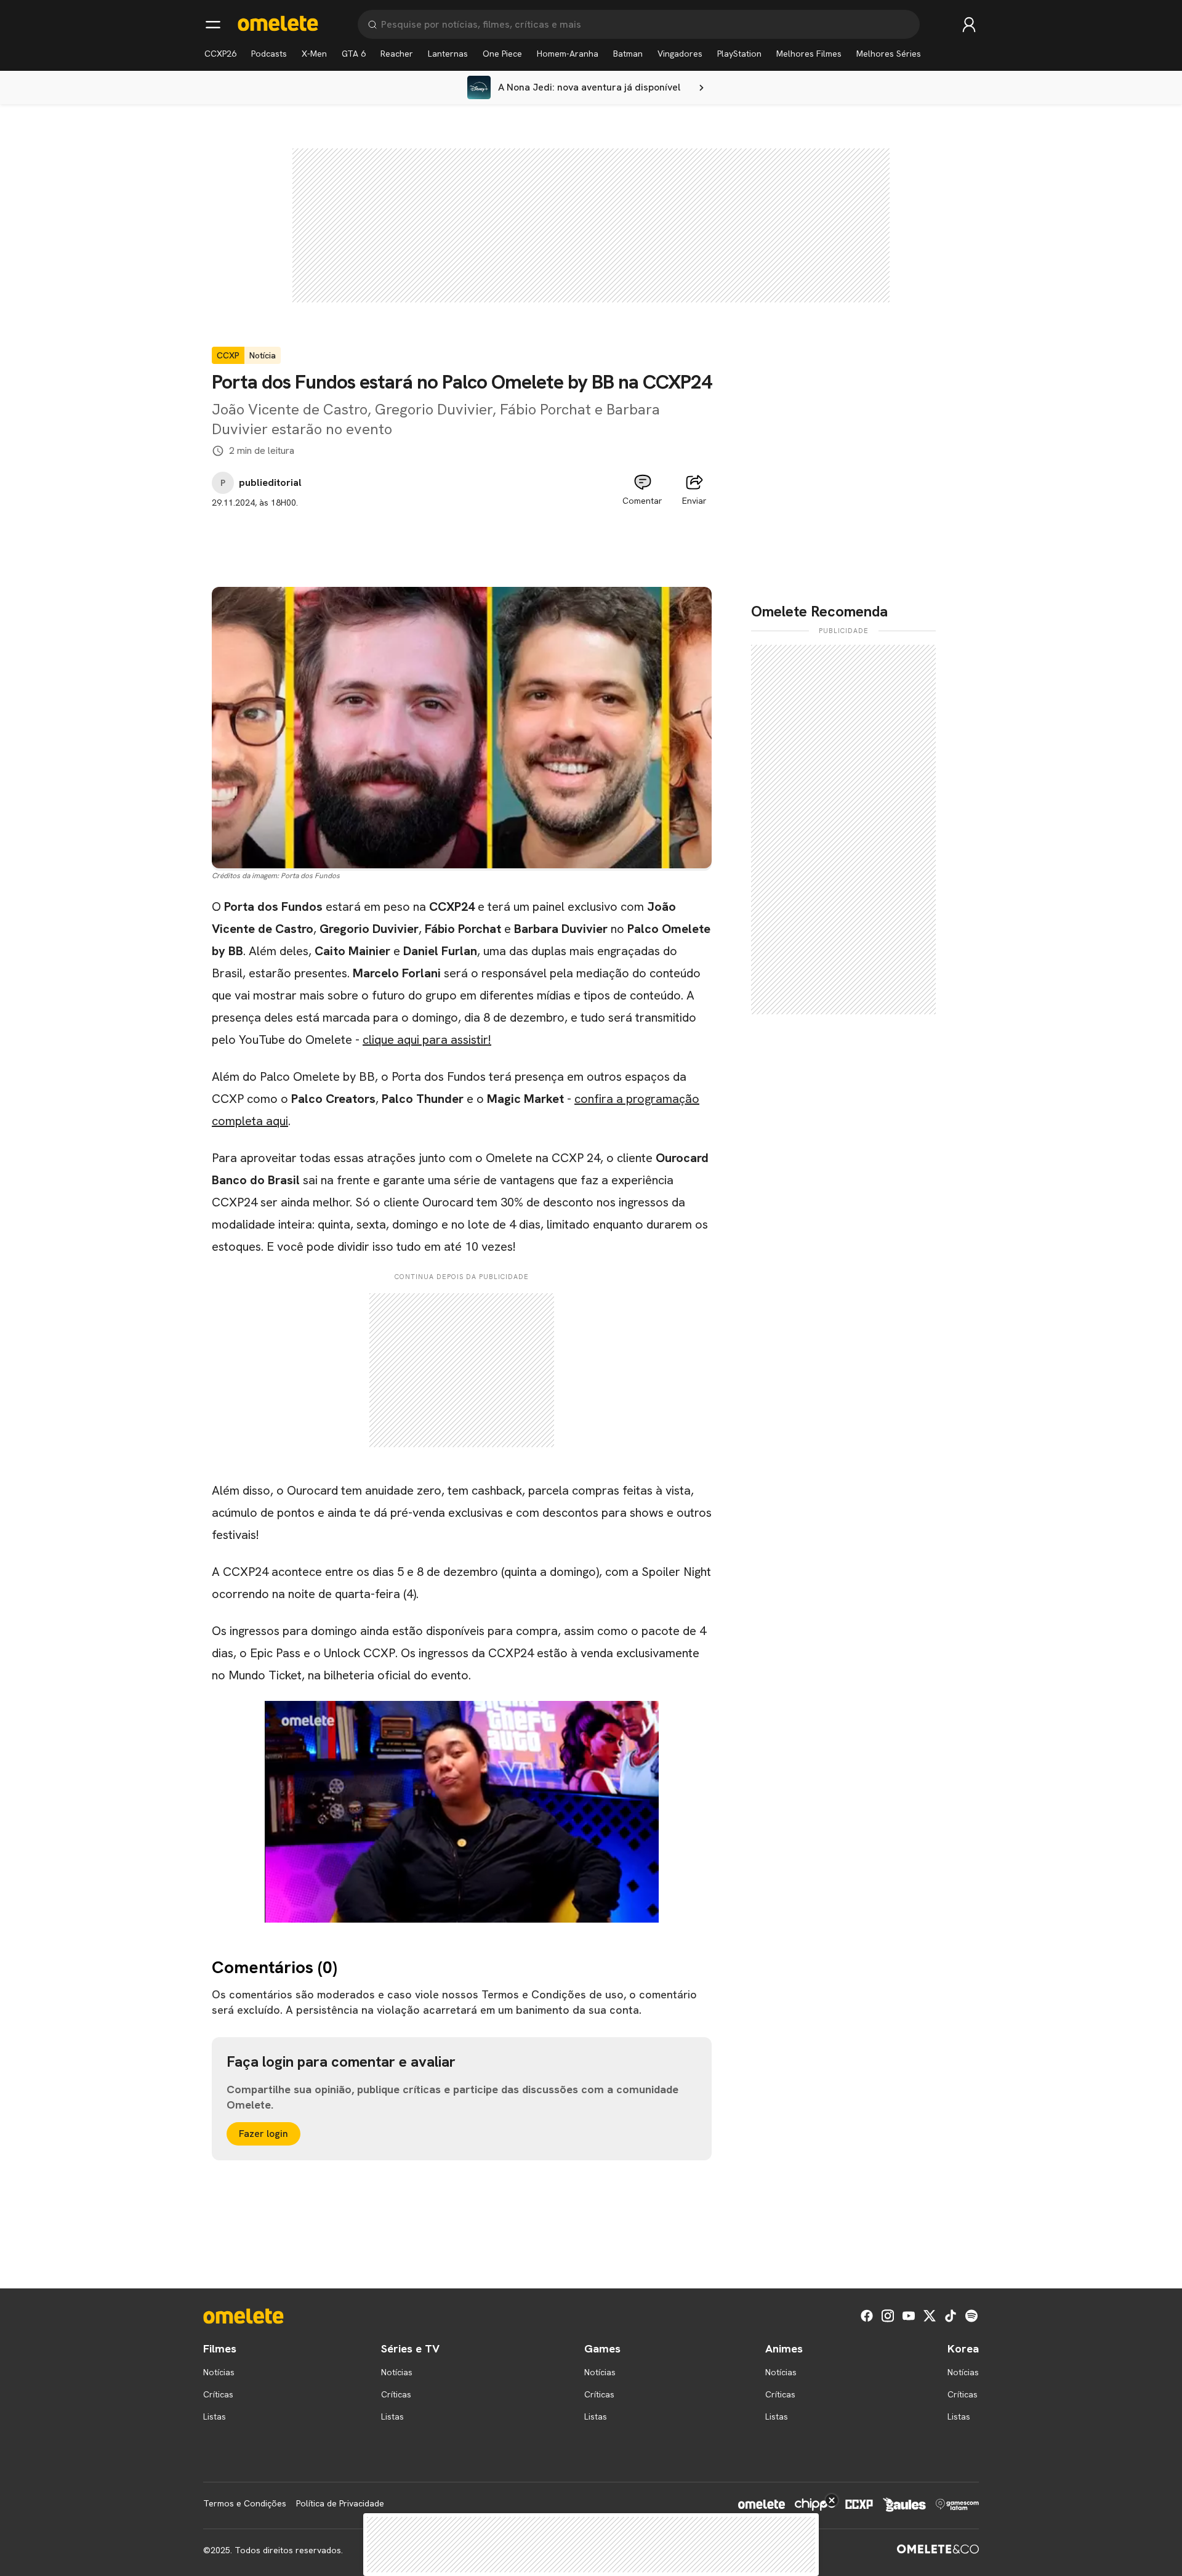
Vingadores (680, 54)
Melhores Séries (889, 54)
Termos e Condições (245, 2503)
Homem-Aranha (568, 54)
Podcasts (269, 54)
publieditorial (270, 483)
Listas (215, 2417)
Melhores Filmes (809, 54)
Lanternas (448, 54)
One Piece (502, 54)
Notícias (219, 2372)
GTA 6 (354, 54)
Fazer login (263, 2134)
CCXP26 (220, 54)
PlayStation (739, 54)
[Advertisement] (462, 537)
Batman (628, 54)
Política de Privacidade (340, 2503)
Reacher (397, 54)
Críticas (218, 2394)
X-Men (314, 54)
